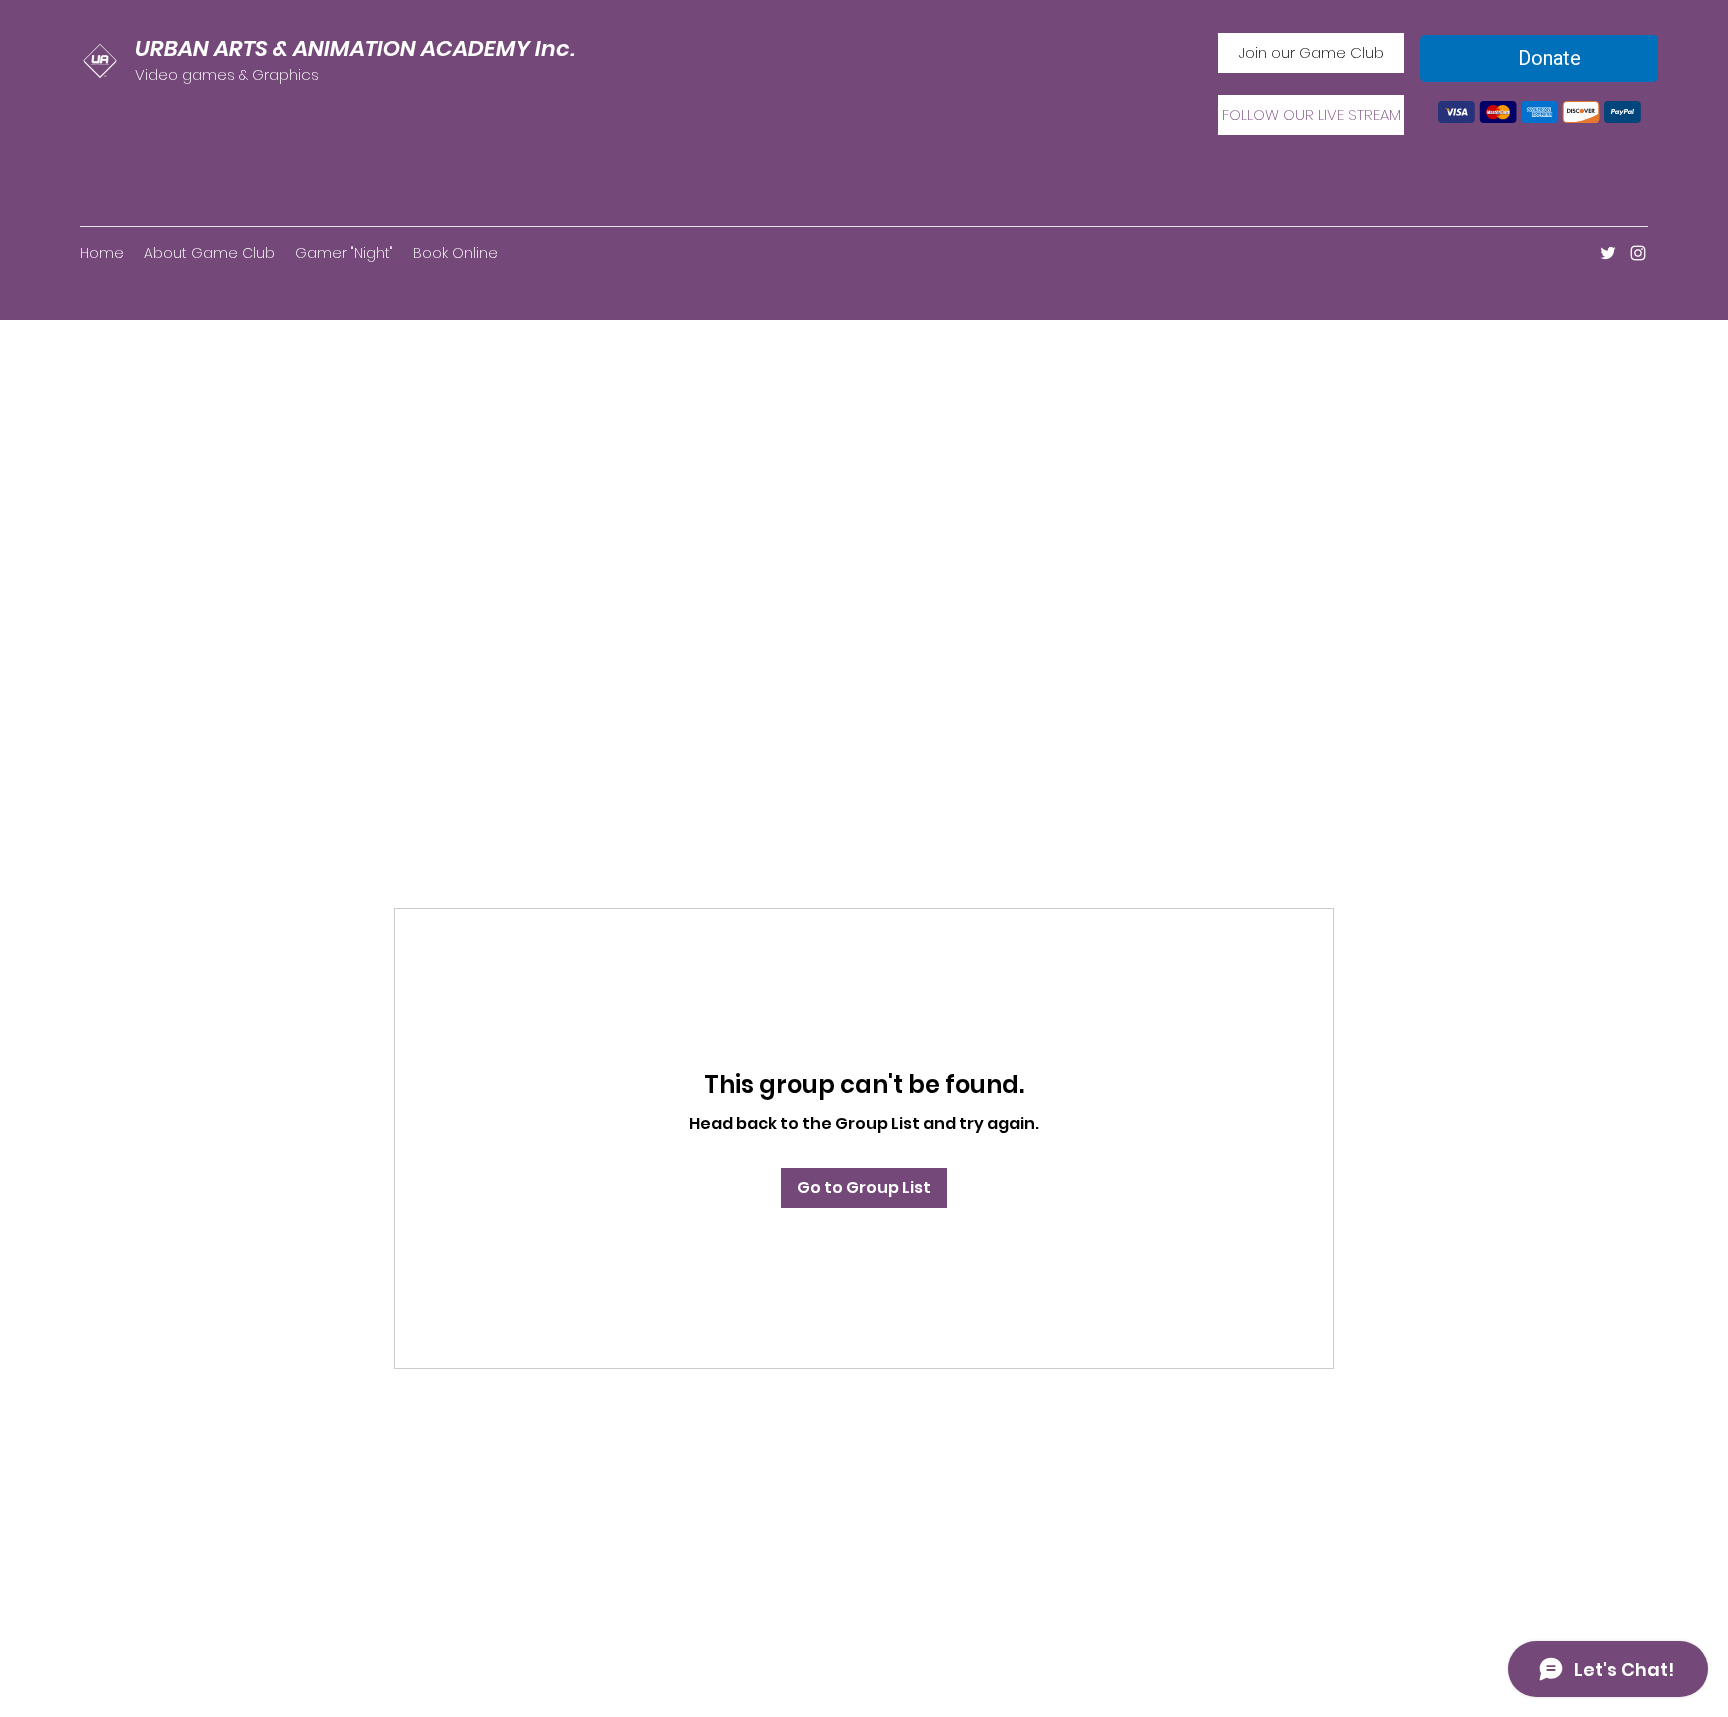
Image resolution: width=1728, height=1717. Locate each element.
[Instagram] (1638, 253)
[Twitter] (1608, 253)
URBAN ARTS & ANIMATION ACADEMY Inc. (355, 48)
